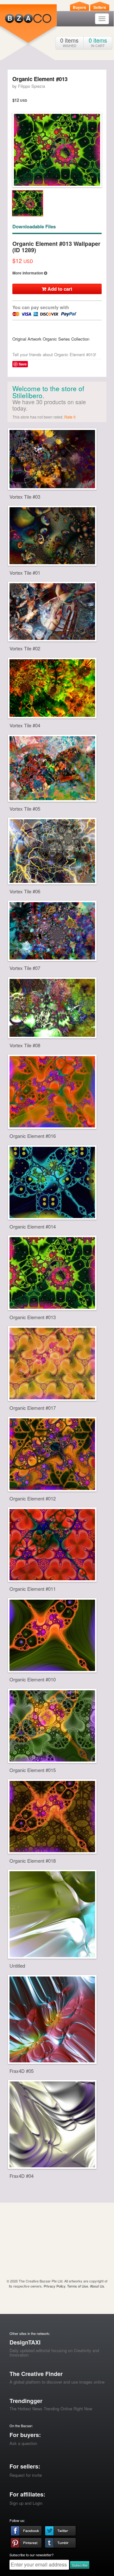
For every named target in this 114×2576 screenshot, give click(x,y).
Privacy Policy (54, 2286)
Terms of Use (78, 2286)
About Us (97, 2286)
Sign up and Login (26, 2503)
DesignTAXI (25, 2342)
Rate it (70, 417)
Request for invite (26, 2475)
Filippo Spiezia (32, 86)
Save (23, 364)
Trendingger (26, 2401)
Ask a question (23, 2443)
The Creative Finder (36, 2374)
